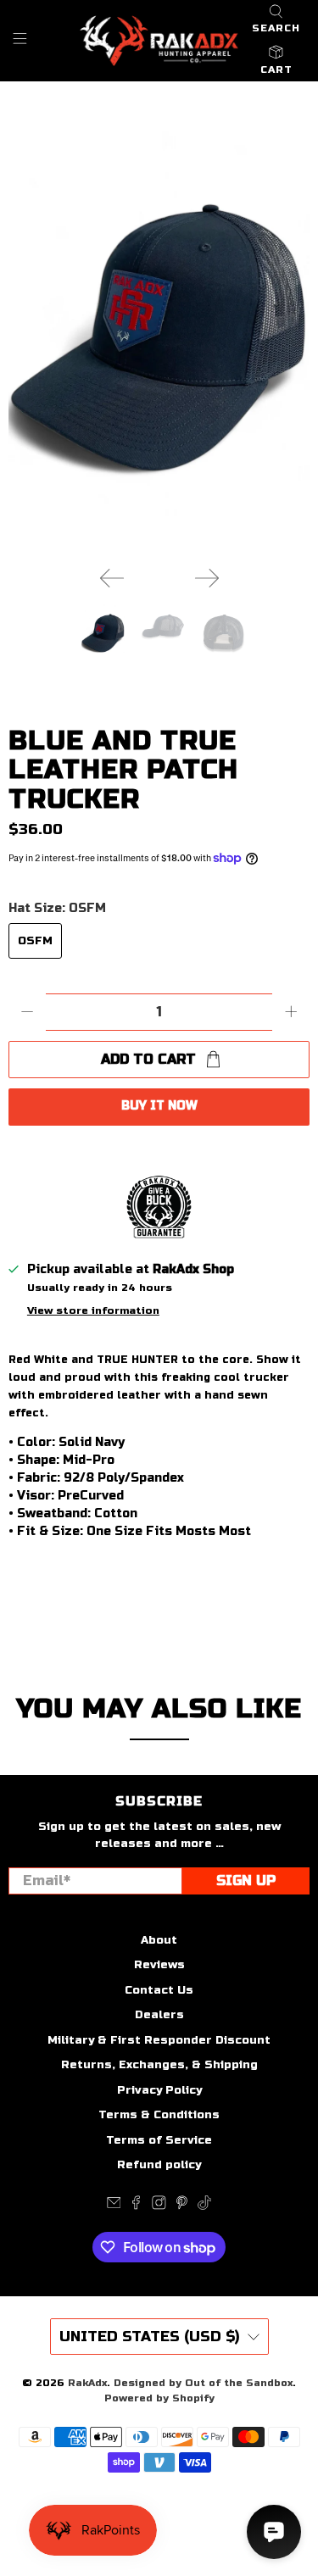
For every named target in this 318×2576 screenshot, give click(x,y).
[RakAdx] (159, 41)
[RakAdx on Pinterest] (182, 2206)
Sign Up (246, 1881)
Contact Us (159, 1990)
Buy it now (159, 1106)
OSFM (35, 941)
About (159, 1940)
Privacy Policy (159, 2090)
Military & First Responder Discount (159, 2040)
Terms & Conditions (159, 2115)
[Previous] (112, 578)
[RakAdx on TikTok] (205, 2206)
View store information (93, 1310)
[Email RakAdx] (114, 2206)
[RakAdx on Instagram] (159, 2206)
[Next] (207, 578)
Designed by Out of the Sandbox (203, 2383)
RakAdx (87, 2383)
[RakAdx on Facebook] (136, 2206)
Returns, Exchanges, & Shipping (159, 2065)
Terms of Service (159, 2140)
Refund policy (159, 2165)
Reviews (159, 1965)
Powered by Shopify (159, 2398)
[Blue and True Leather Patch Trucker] (159, 341)
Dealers (159, 2015)
